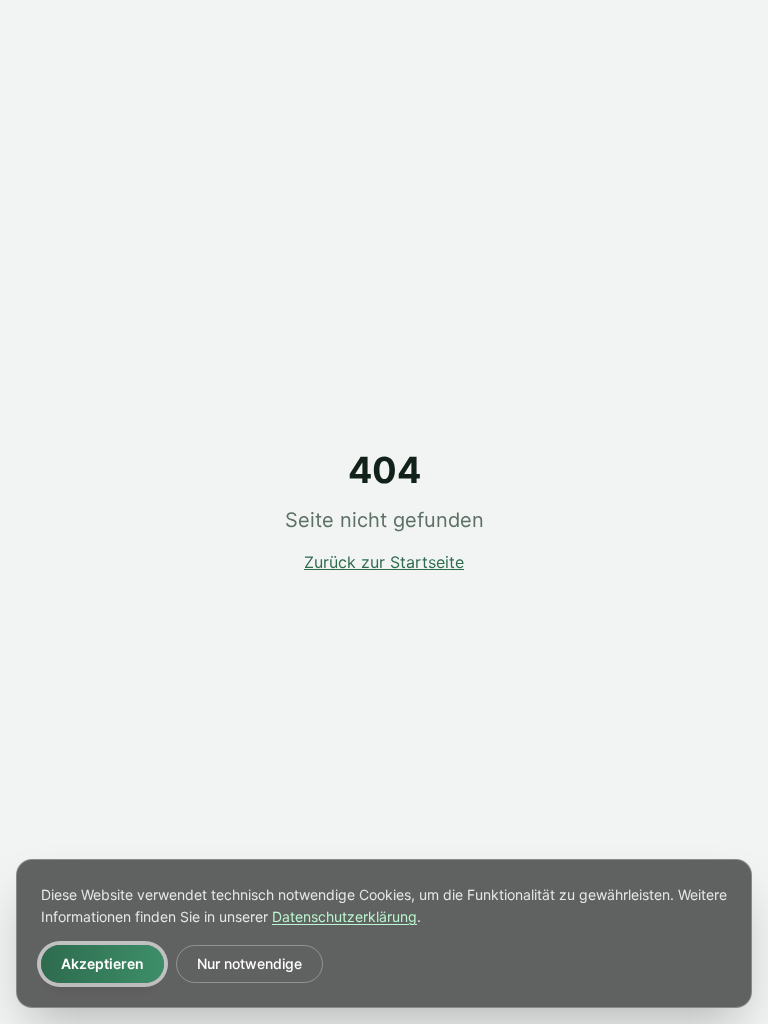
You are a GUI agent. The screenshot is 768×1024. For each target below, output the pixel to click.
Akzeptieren (102, 963)
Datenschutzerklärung (344, 916)
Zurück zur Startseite (384, 562)
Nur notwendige (249, 963)
